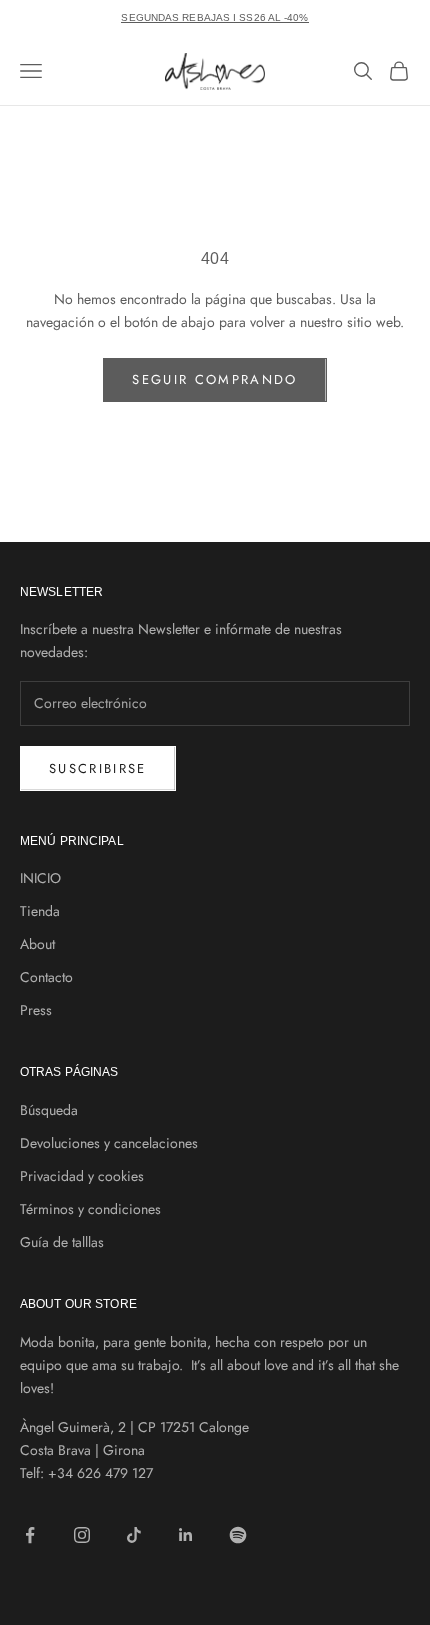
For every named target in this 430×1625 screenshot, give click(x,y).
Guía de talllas (62, 1242)
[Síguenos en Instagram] (82, 1535)
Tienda (40, 911)
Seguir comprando (214, 379)
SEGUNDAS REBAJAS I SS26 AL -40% (214, 17)
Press (36, 1010)
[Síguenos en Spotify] (238, 1535)
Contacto (46, 977)
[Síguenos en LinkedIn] (186, 1535)
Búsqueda (49, 1110)
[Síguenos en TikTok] (134, 1535)
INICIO (40, 878)
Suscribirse (98, 768)
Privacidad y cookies (82, 1176)
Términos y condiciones (90, 1209)
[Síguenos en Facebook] (30, 1535)
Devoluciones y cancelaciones (109, 1143)
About (37, 944)
